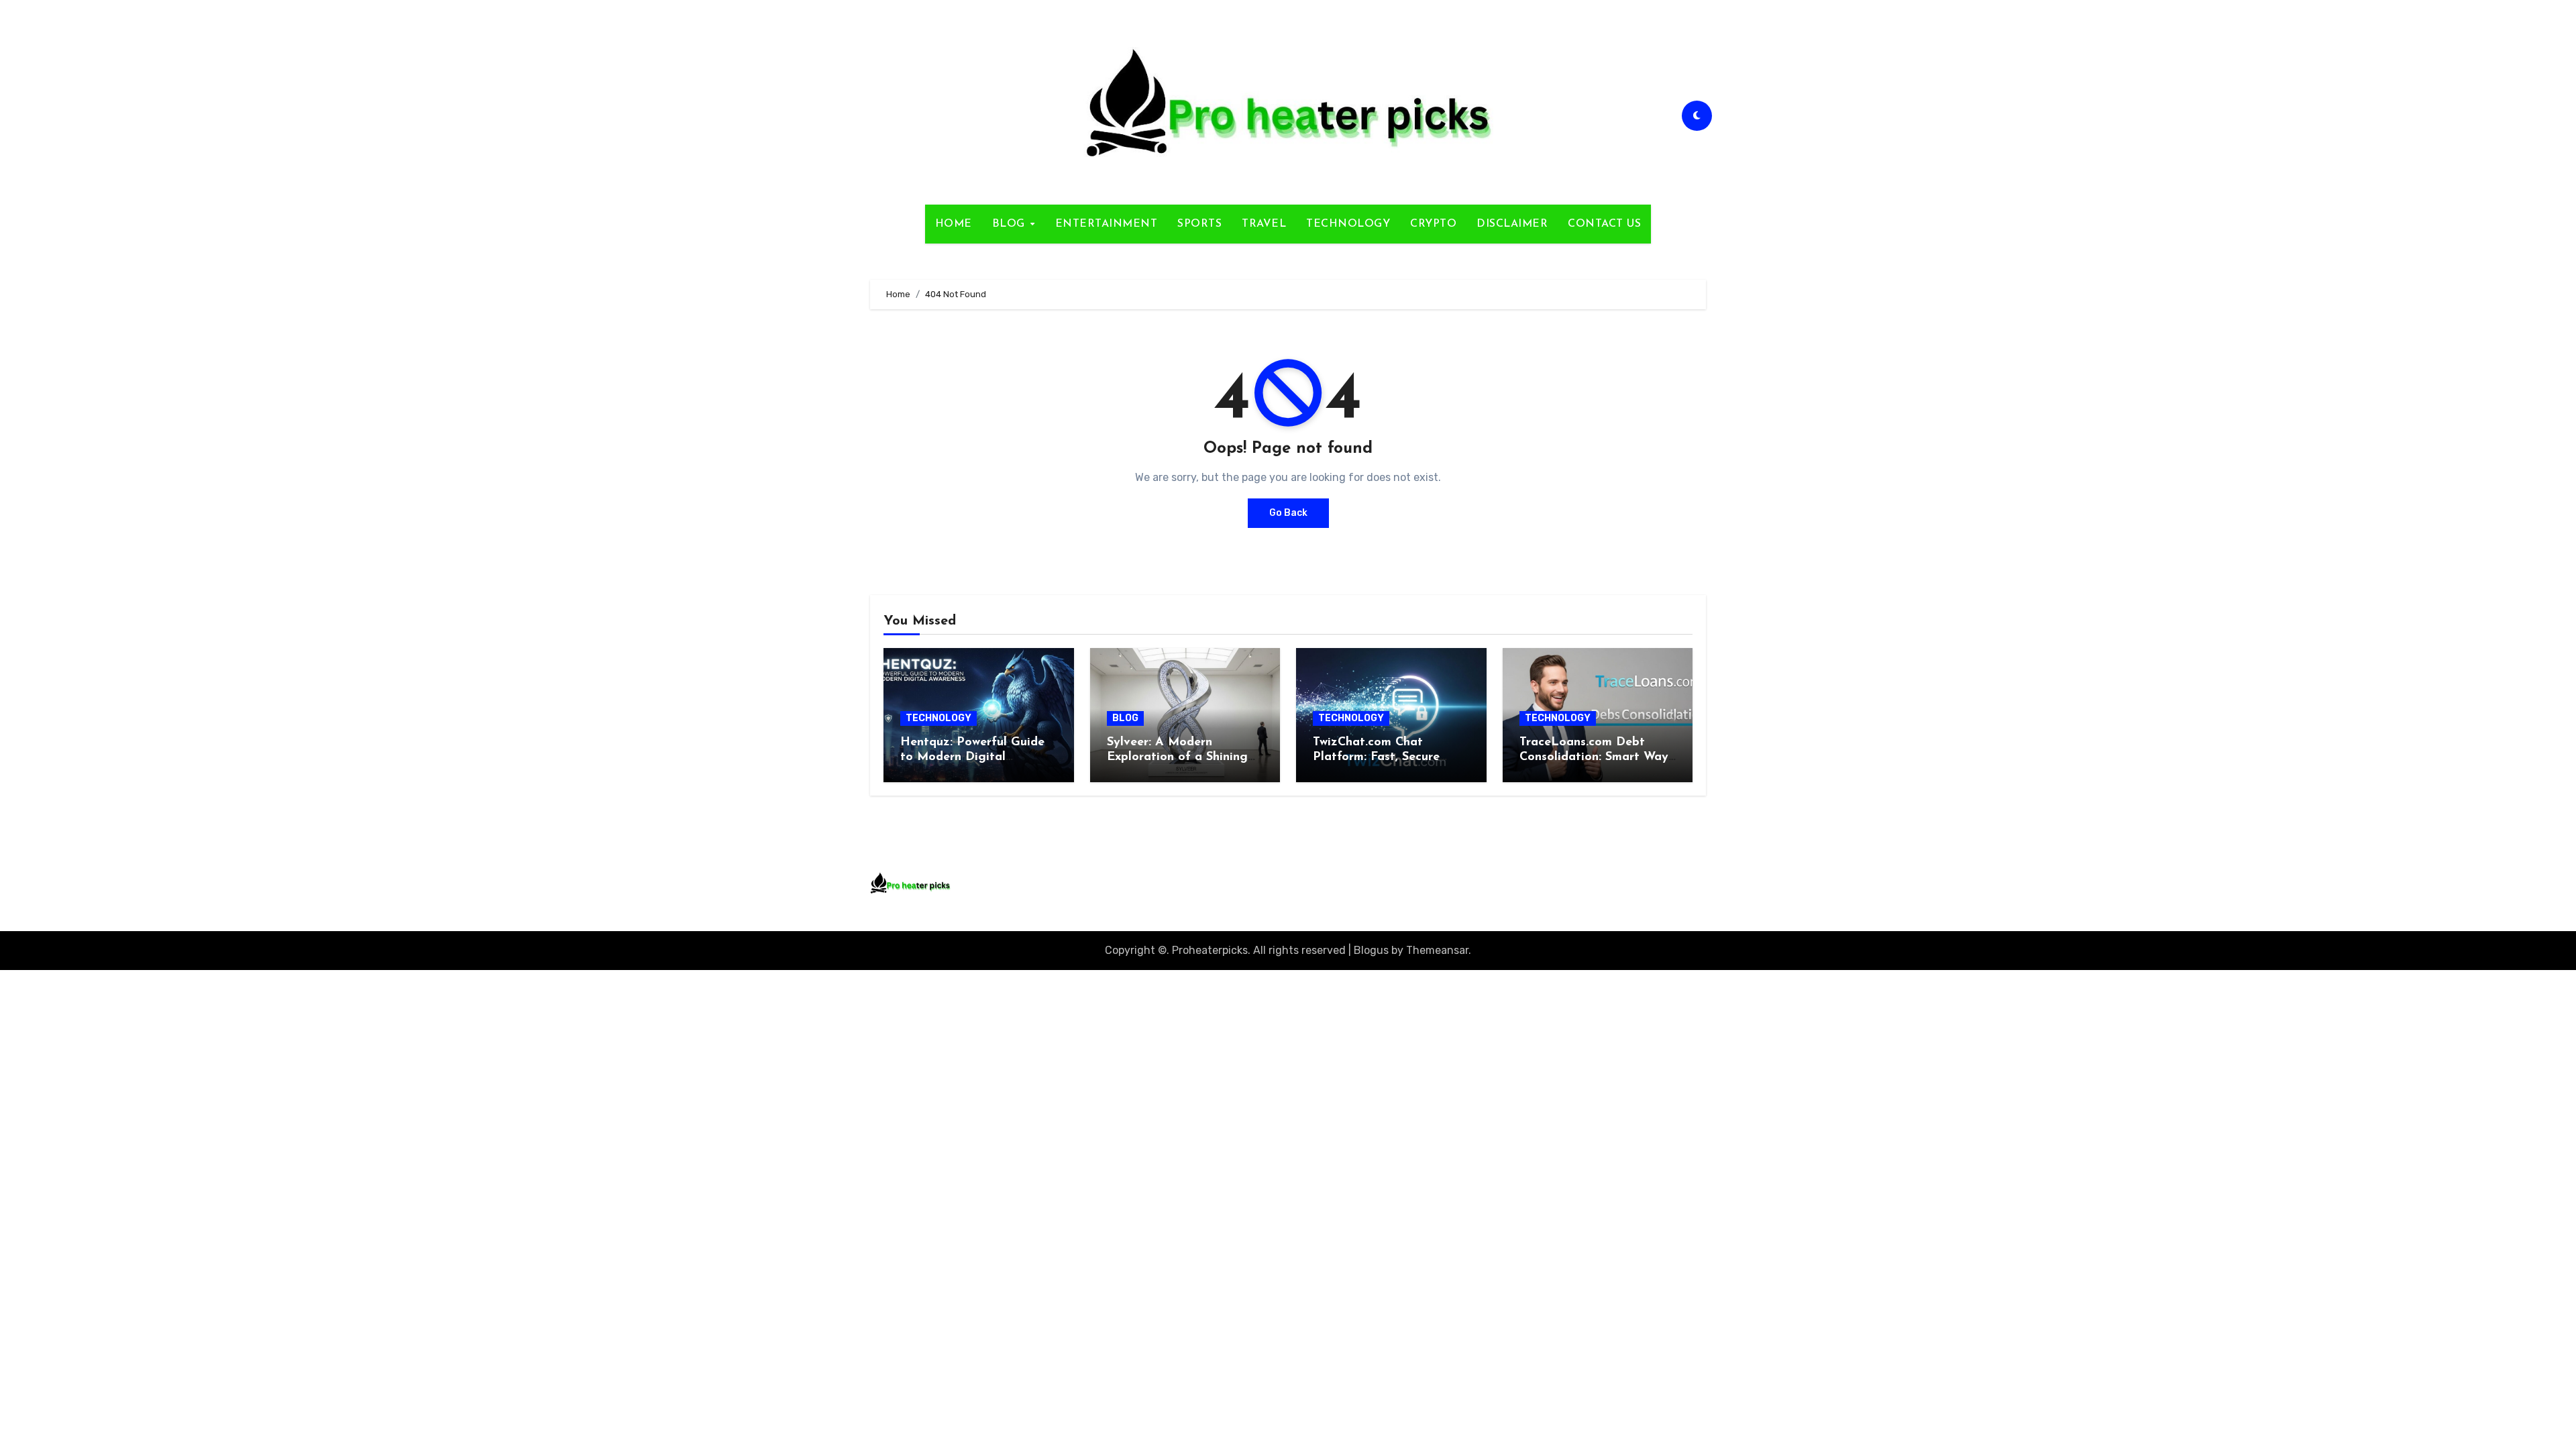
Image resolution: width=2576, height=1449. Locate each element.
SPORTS (1199, 224)
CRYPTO (1433, 224)
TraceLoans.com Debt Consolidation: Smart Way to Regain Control (1594, 757)
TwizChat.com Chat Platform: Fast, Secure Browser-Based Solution (1380, 757)
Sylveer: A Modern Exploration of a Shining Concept (1177, 757)
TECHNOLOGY (1348, 224)
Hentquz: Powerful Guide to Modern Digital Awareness (972, 757)
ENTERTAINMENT (1107, 224)
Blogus (1371, 950)
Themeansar (1437, 950)
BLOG (1011, 224)
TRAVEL (1264, 224)
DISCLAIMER (1512, 224)
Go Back (1288, 513)
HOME (954, 224)
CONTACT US (1604, 224)
